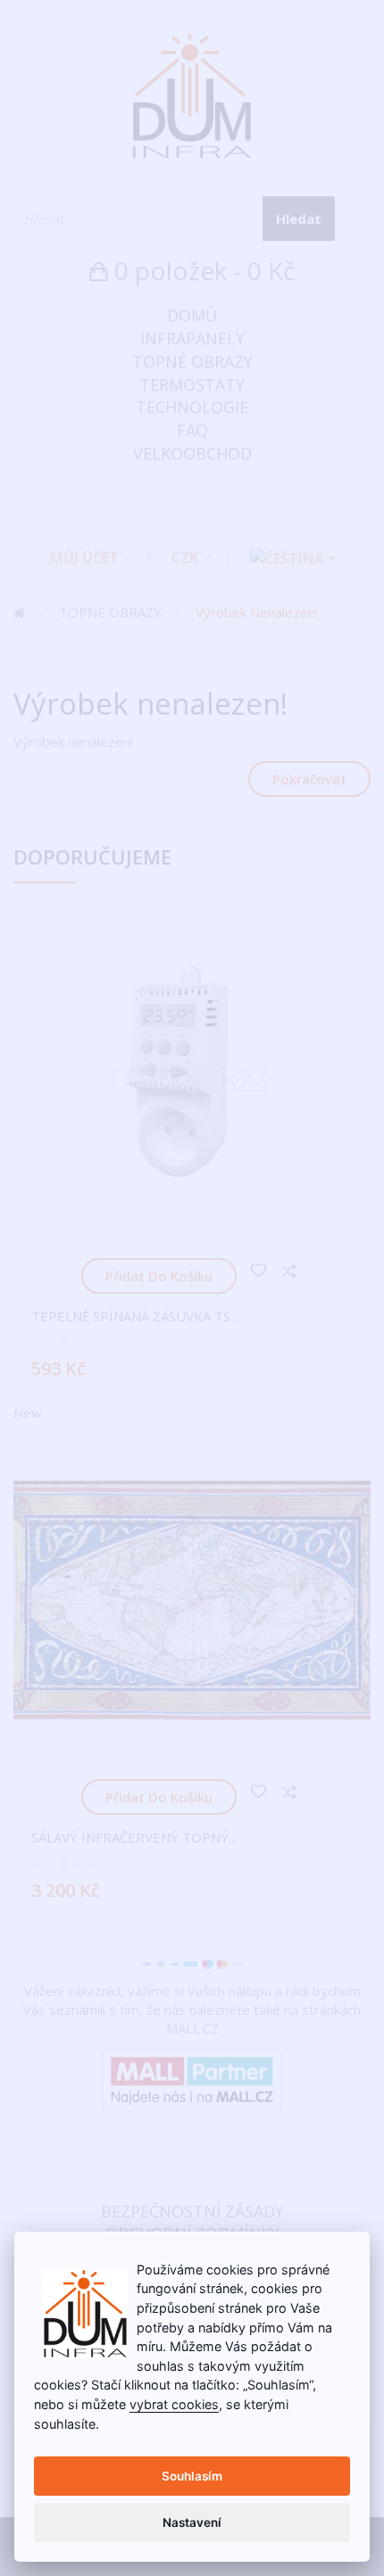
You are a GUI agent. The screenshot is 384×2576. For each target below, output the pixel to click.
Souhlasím (192, 2476)
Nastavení (192, 2522)
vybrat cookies (174, 2404)
